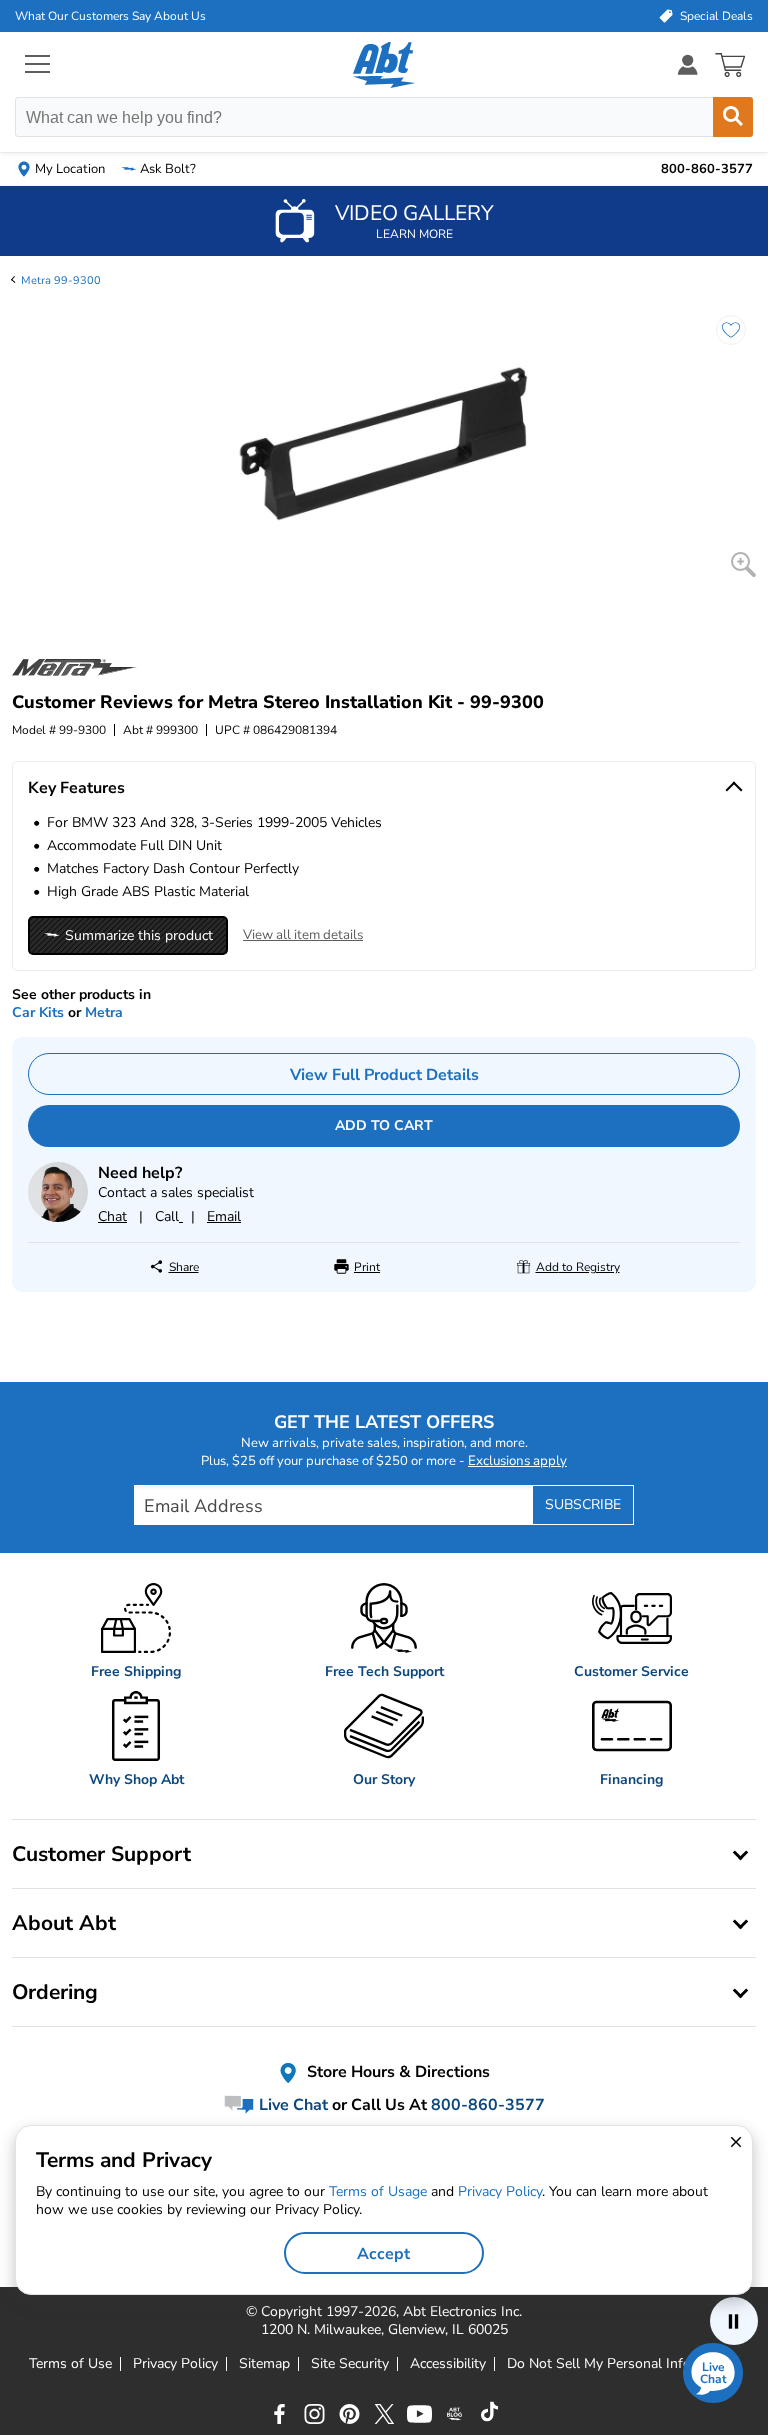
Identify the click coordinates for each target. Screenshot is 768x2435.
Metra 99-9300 (61, 280)
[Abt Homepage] (384, 65)
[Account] (688, 64)
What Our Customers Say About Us (110, 16)
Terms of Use (70, 2364)
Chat (112, 1216)
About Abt (64, 1923)
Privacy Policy (175, 2364)
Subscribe (583, 1504)
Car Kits (38, 1012)
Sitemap (264, 2364)
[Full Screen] (743, 564)
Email (224, 1216)
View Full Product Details (384, 1075)
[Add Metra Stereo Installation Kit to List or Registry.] (721, 340)
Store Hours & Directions (396, 2072)
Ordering (55, 1992)
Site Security (350, 2364)
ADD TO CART (384, 1125)
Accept (383, 2254)
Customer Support (101, 1854)
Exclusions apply (517, 1461)
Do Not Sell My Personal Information (623, 2364)
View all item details (303, 935)
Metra (104, 1012)
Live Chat (291, 2105)
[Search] (733, 117)
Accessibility (448, 2364)
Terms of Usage (378, 2191)
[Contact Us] (58, 1217)
